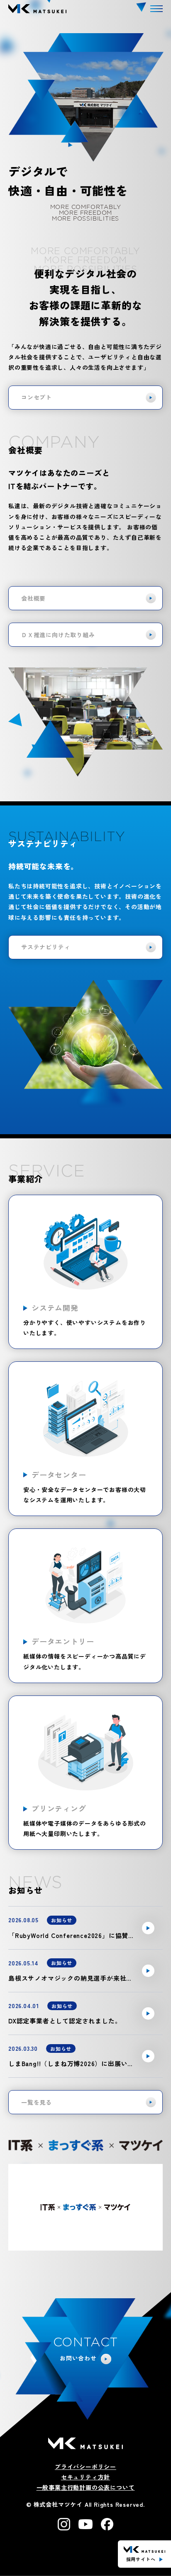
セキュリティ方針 (85, 2477)
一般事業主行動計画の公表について (86, 2487)
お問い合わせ (78, 2358)
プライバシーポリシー (85, 2467)
